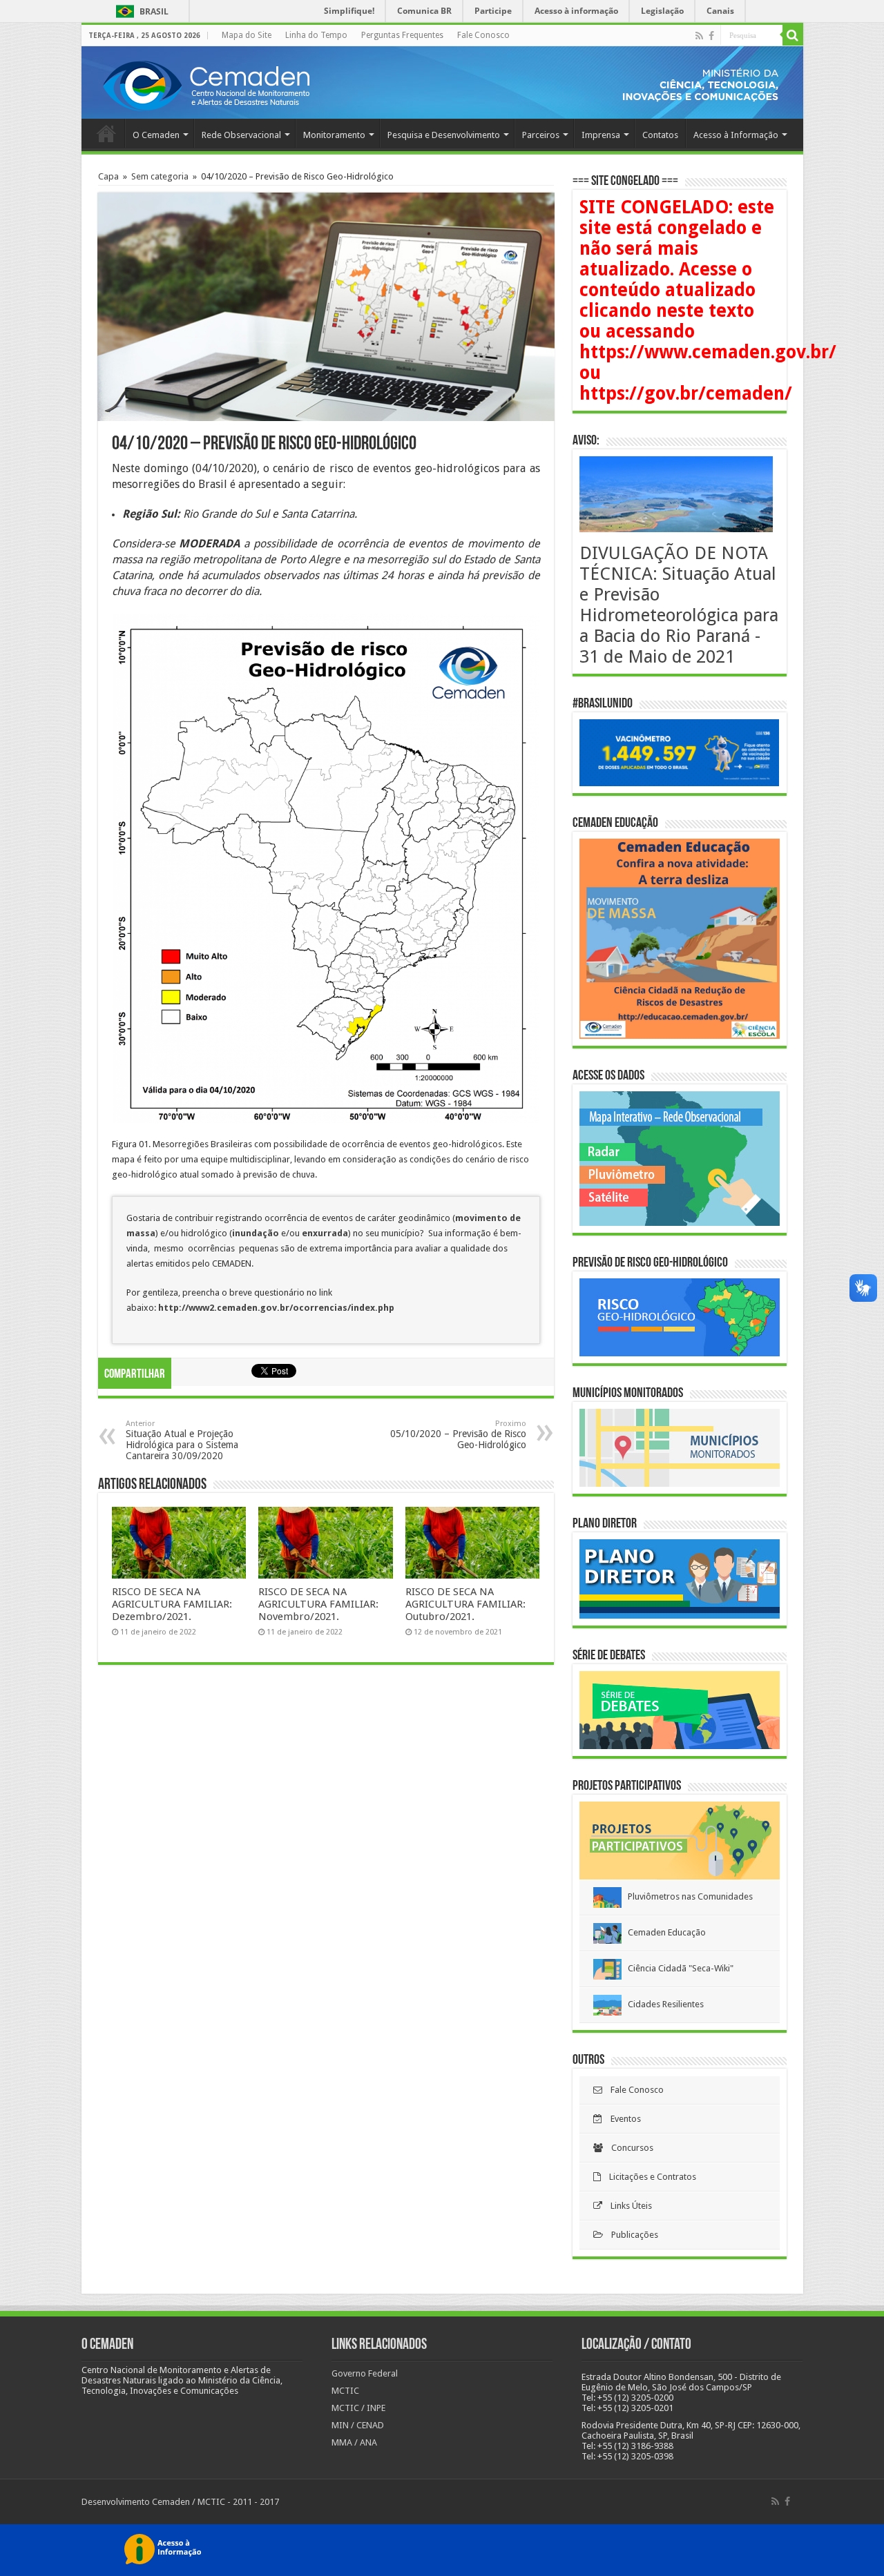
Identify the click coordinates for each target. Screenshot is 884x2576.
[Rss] (699, 36)
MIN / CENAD (358, 2425)
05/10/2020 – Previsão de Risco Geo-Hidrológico (458, 1435)
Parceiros (541, 135)
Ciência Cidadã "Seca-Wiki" (678, 1968)
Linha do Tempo (316, 35)
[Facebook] (711, 36)
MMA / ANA (354, 2442)
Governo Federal (365, 2373)
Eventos (622, 2119)
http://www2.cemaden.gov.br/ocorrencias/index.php (276, 1308)
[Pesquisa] (793, 35)
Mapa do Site (247, 35)
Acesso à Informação (736, 135)
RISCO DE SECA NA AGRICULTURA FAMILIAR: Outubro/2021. (465, 1604)
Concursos (628, 2148)
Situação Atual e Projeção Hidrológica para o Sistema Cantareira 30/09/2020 (182, 1440)
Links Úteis (627, 2206)
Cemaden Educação (664, 1932)
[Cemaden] (206, 84)
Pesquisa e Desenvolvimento (444, 135)
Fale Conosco (483, 35)
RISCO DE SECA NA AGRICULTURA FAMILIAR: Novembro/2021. (318, 1604)
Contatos (660, 135)
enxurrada (325, 1233)
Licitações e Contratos (648, 2177)
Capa (108, 176)
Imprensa (601, 135)
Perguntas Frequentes (402, 35)
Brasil (140, 11)
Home (106, 133)
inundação (257, 1233)
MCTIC (345, 2391)
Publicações (631, 2235)
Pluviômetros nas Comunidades (687, 1896)
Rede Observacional (241, 135)
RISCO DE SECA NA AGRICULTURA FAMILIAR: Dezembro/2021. (172, 1604)
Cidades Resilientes (663, 2004)
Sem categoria (160, 176)
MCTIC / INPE (358, 2408)
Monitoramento (334, 135)
